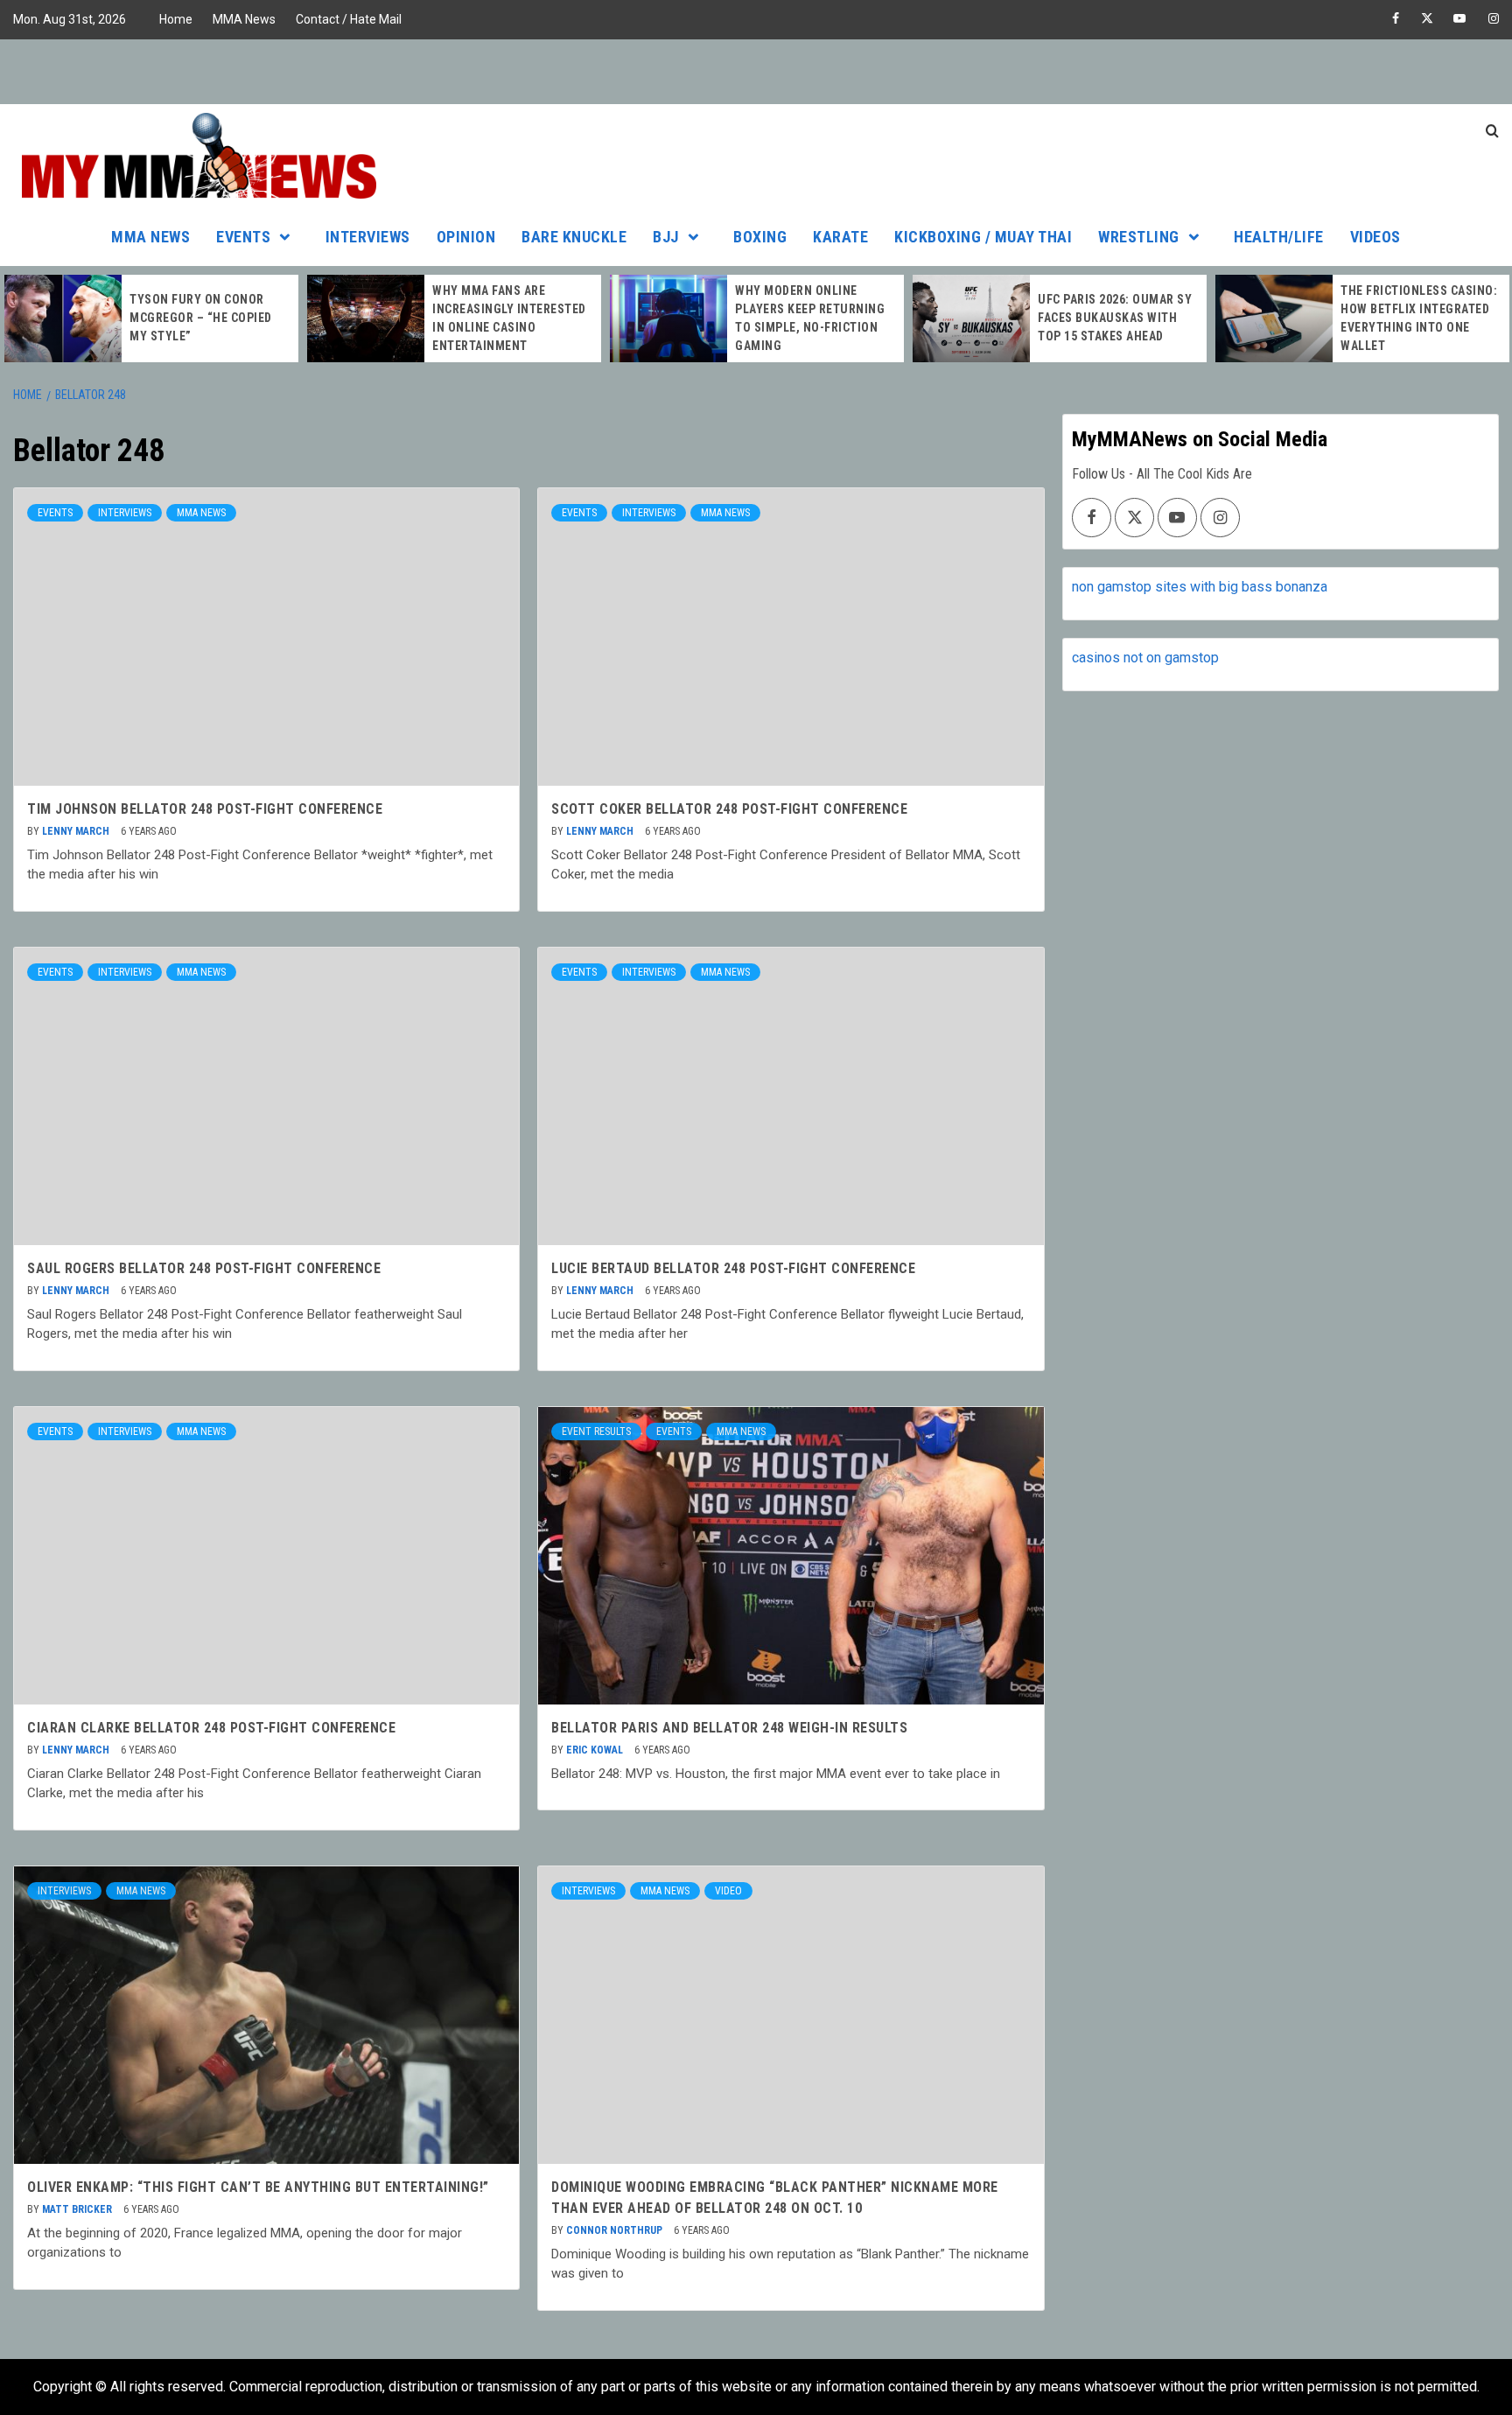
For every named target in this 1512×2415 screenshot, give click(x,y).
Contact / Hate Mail (349, 19)
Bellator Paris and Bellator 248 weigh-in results (729, 1728)
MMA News (244, 19)
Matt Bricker (78, 2209)
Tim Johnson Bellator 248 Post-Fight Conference (205, 809)
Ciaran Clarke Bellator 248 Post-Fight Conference (211, 1728)
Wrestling (1139, 237)
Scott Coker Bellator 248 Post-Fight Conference (729, 809)
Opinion (466, 237)
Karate (840, 237)
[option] (151, 318)
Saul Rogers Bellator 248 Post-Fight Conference (204, 1268)
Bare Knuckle (574, 237)
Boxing (760, 237)
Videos (1375, 237)
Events (243, 237)
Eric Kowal (596, 1750)
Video (728, 1891)
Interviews (368, 237)
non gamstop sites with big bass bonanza (1200, 587)
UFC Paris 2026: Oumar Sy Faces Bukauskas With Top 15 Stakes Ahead (1115, 318)
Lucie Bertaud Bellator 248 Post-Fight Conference (733, 1268)
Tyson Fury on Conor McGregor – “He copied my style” (201, 318)
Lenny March (77, 831)
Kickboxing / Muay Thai (983, 237)
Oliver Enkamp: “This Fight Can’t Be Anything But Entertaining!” (258, 2187)
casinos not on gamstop (1145, 658)
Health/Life (1279, 237)
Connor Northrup (616, 2230)
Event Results (596, 1431)
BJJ (666, 237)
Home (176, 19)
